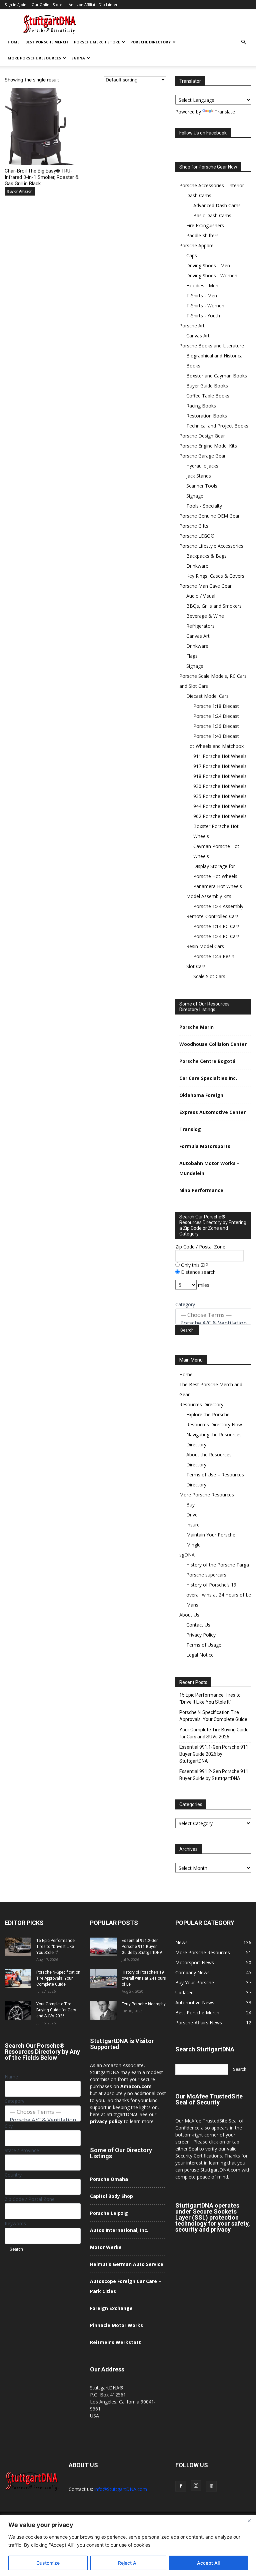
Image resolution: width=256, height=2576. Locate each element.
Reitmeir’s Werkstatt (115, 2342)
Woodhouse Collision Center (213, 1044)
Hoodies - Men (202, 285)
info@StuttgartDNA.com (121, 2489)
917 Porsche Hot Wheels (220, 766)
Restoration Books (207, 416)
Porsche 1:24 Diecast (216, 716)
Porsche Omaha (109, 2179)
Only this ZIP (194, 1265)
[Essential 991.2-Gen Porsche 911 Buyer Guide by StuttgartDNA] (103, 1947)
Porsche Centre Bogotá (207, 1061)
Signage (195, 496)
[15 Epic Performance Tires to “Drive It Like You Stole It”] (18, 1947)
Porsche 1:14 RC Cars (216, 926)
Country (13, 2175)
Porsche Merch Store (97, 42)
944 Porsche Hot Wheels (220, 806)
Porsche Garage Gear (202, 456)
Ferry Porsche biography (144, 2004)
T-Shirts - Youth (203, 316)
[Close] (249, 2521)
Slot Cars (196, 966)
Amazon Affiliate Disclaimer (93, 5)
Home (13, 42)
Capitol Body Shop (111, 2196)
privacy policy (106, 2121)
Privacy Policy (201, 1635)
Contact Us (198, 1625)
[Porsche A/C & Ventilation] (213, 1323)
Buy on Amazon (20, 191)
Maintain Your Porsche (211, 1535)
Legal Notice (200, 1655)
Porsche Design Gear (202, 436)
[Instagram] (196, 2486)
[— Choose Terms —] (213, 1315)
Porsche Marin (196, 1027)
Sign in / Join (15, 5)
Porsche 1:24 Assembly (218, 906)
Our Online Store (47, 5)
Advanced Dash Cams (217, 205)
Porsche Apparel (197, 245)
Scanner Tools (202, 486)
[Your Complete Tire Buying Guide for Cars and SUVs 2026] (18, 2010)
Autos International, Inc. (119, 2230)
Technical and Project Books (217, 426)
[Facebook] (181, 2486)
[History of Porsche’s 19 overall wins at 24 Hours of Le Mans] (103, 1979)
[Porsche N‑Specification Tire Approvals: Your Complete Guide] (18, 1979)
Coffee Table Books (208, 396)
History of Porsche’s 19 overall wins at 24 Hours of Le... (144, 1978)
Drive (192, 1515)
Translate (225, 112)
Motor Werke (106, 2247)
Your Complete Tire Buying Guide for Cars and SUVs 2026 (214, 1733)
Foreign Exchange (111, 2308)
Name (11, 2077)
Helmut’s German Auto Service (127, 2264)
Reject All (128, 2563)
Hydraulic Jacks (202, 466)
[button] (243, 42)
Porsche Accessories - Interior (212, 185)
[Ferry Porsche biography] (103, 2010)
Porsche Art (192, 326)
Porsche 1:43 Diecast (216, 736)
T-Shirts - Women (205, 306)
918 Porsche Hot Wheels (220, 776)
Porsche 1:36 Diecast (216, 726)
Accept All (208, 2563)
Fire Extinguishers (205, 225)
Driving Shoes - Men (208, 265)
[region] (128, 2545)
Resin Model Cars (205, 946)
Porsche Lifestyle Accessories (211, 546)
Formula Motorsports (205, 1146)
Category (185, 1304)
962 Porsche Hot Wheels (220, 816)
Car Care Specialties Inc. (208, 1078)
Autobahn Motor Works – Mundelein (209, 1168)
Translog (190, 1129)
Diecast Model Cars (207, 696)
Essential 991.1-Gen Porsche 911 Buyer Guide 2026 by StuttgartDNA (214, 1754)
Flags (192, 656)
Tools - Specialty (204, 506)
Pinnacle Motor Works (116, 2325)
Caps (192, 255)
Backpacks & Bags (206, 556)
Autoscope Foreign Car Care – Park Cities (125, 2286)
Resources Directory (201, 1404)
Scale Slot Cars (209, 976)
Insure (193, 1525)
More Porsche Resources (34, 58)
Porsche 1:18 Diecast (216, 706)
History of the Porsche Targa (218, 1565)
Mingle (193, 1545)
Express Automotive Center (212, 1112)
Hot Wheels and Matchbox (215, 746)
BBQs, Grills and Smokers (214, 606)
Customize (48, 2563)
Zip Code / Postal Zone (200, 1247)
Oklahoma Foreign (201, 1095)
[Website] (211, 2486)
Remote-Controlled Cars (212, 916)
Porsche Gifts (194, 526)
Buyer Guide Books (207, 386)
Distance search (198, 1272)
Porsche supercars (206, 1575)
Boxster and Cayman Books (217, 376)
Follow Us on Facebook (203, 133)
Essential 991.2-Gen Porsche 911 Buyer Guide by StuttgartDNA (214, 1775)
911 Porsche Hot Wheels (220, 756)
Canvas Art (198, 336)
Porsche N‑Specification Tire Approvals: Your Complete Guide (213, 1716)
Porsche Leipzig (109, 2213)
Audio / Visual (201, 596)
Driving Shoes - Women (212, 275)
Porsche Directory (150, 42)
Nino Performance (201, 1190)
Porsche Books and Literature (212, 346)
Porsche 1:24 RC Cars (216, 936)
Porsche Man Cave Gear (205, 586)
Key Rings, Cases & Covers (215, 576)
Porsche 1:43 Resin (214, 956)
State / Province (22, 2150)
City (9, 2126)
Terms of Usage (204, 1645)
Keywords (15, 2223)
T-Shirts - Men (202, 296)
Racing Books (201, 406)
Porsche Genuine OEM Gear (209, 516)
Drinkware (197, 566)
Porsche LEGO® (197, 536)
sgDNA (78, 58)
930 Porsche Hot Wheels (220, 786)
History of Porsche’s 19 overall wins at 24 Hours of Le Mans (219, 1595)
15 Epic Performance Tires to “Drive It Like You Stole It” (210, 1698)
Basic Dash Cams (212, 215)
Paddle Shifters (202, 235)
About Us (189, 1615)
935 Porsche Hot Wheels (220, 796)
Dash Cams (199, 195)
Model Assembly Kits (209, 896)
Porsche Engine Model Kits (208, 446)
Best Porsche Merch (47, 42)
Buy (190, 1505)
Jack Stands (199, 476)
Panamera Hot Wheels (218, 886)
